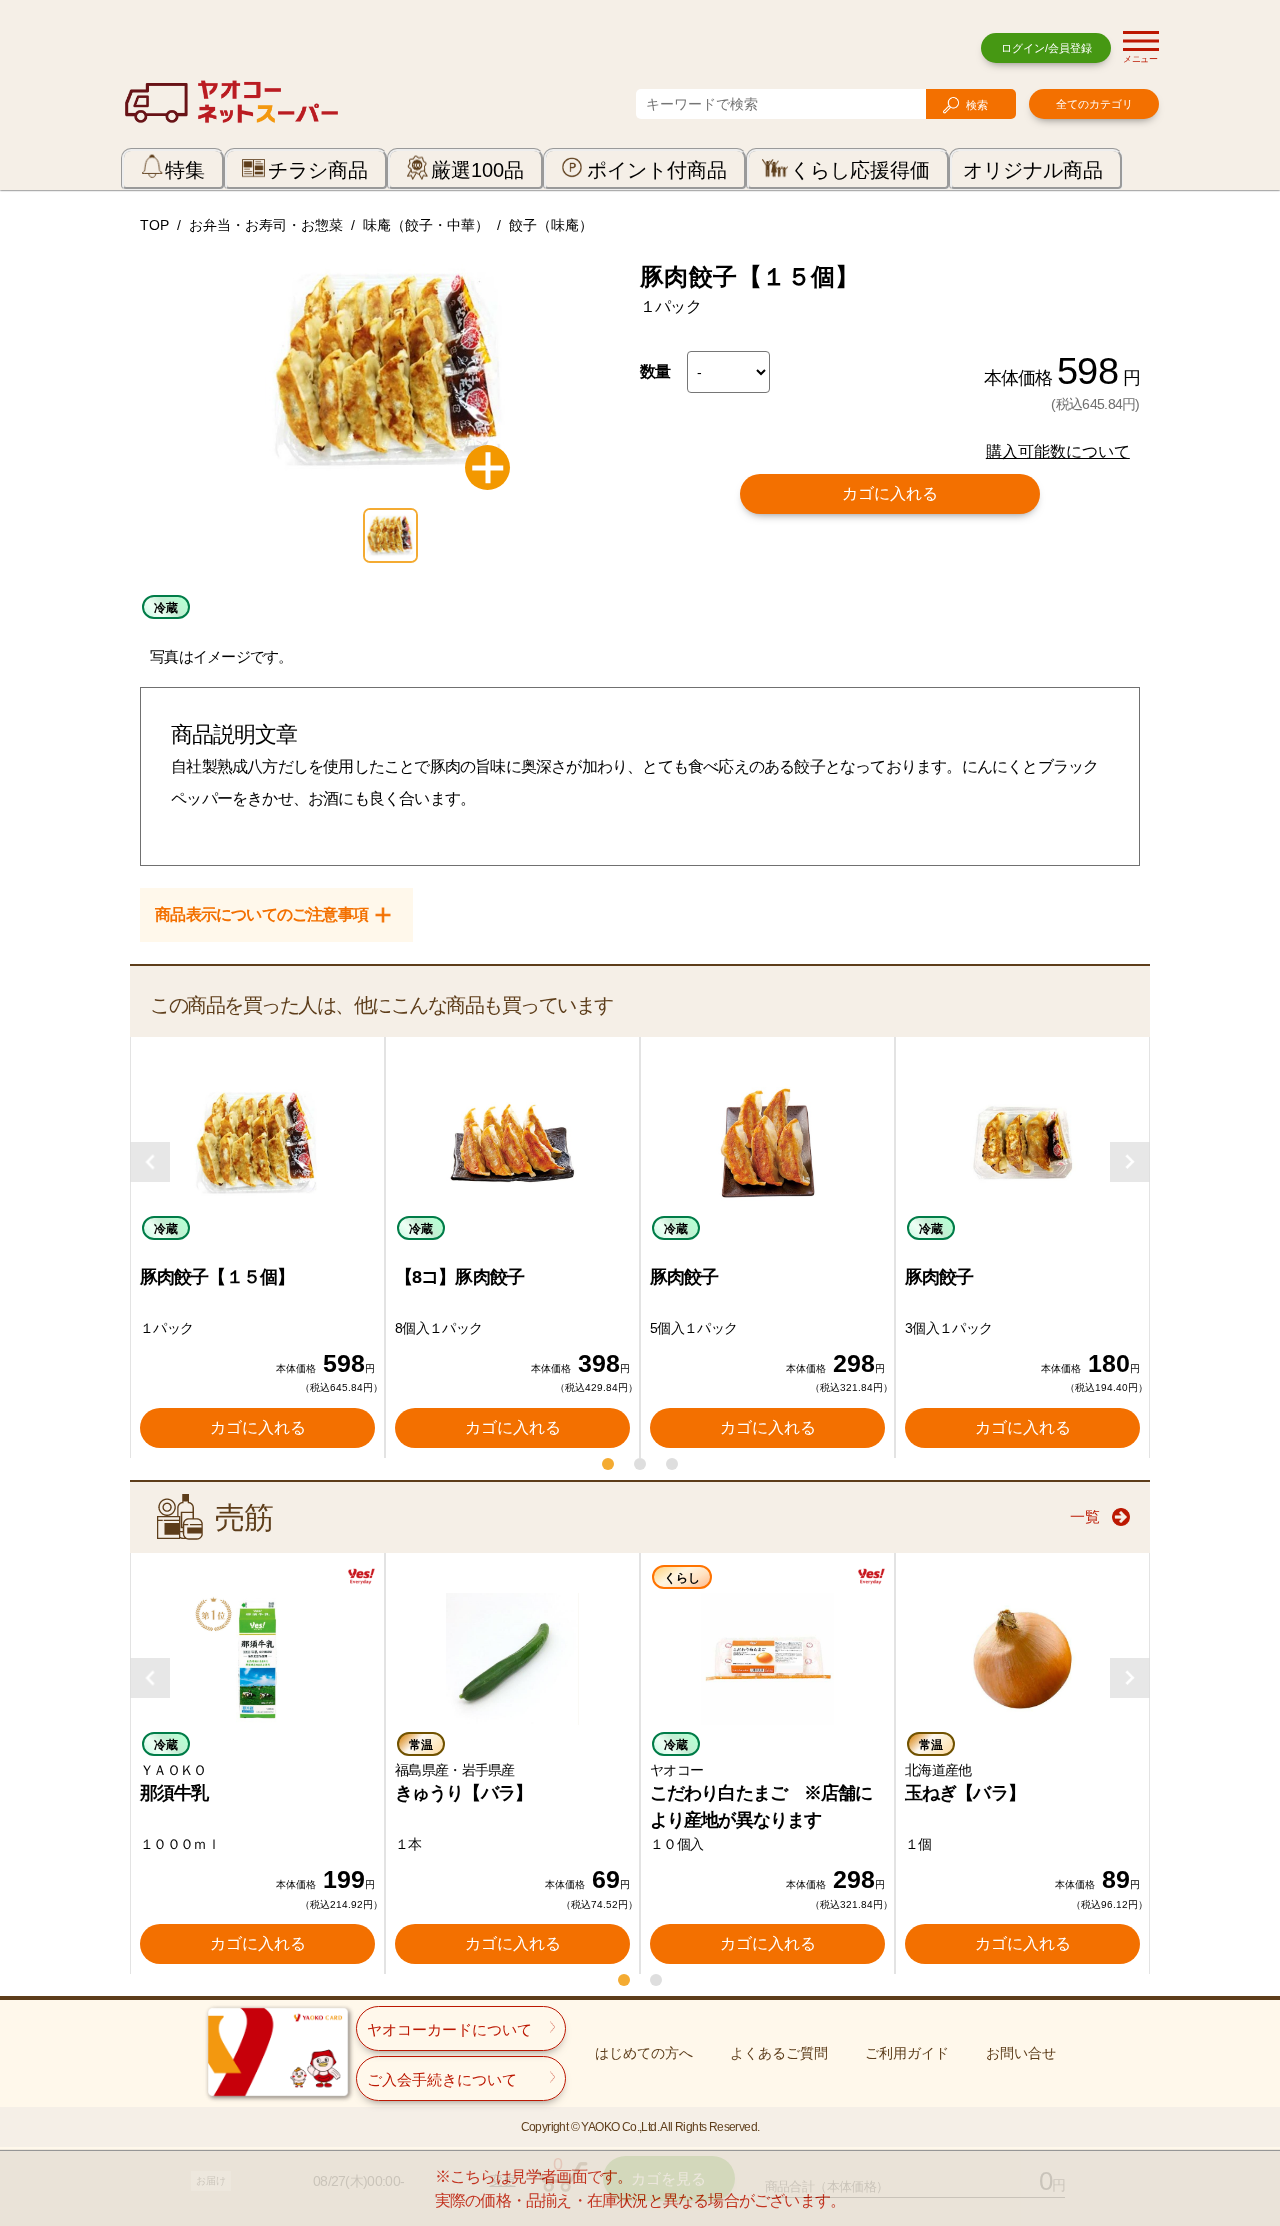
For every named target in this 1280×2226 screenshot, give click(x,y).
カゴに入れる (890, 493)
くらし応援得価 (860, 170)
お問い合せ (1021, 2053)
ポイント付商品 (657, 170)
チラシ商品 (318, 170)
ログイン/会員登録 (1046, 48)
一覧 (1085, 1516)
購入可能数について (1058, 451)
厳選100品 (477, 170)
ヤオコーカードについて (449, 2029)
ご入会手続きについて (442, 2079)
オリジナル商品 (1033, 170)
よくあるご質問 (779, 2053)
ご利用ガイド (907, 2053)
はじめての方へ (644, 2053)
